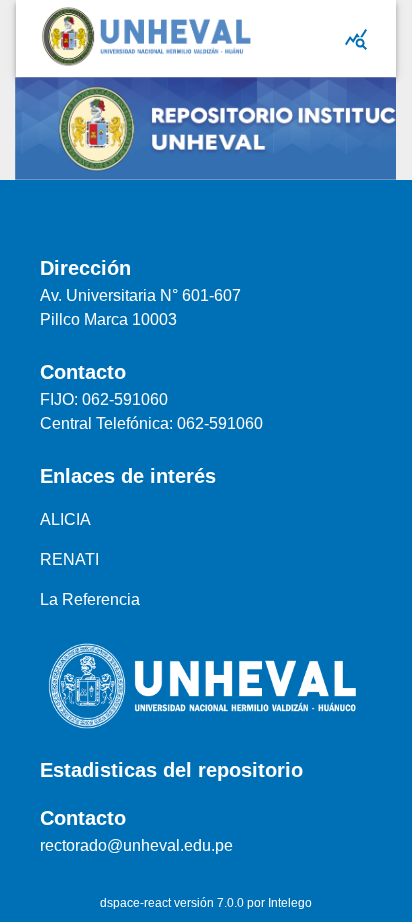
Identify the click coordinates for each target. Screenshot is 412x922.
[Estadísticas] (356, 39)
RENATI (69, 559)
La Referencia (90, 599)
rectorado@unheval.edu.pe (136, 845)
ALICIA (65, 519)
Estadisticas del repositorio (171, 770)
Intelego (290, 903)
